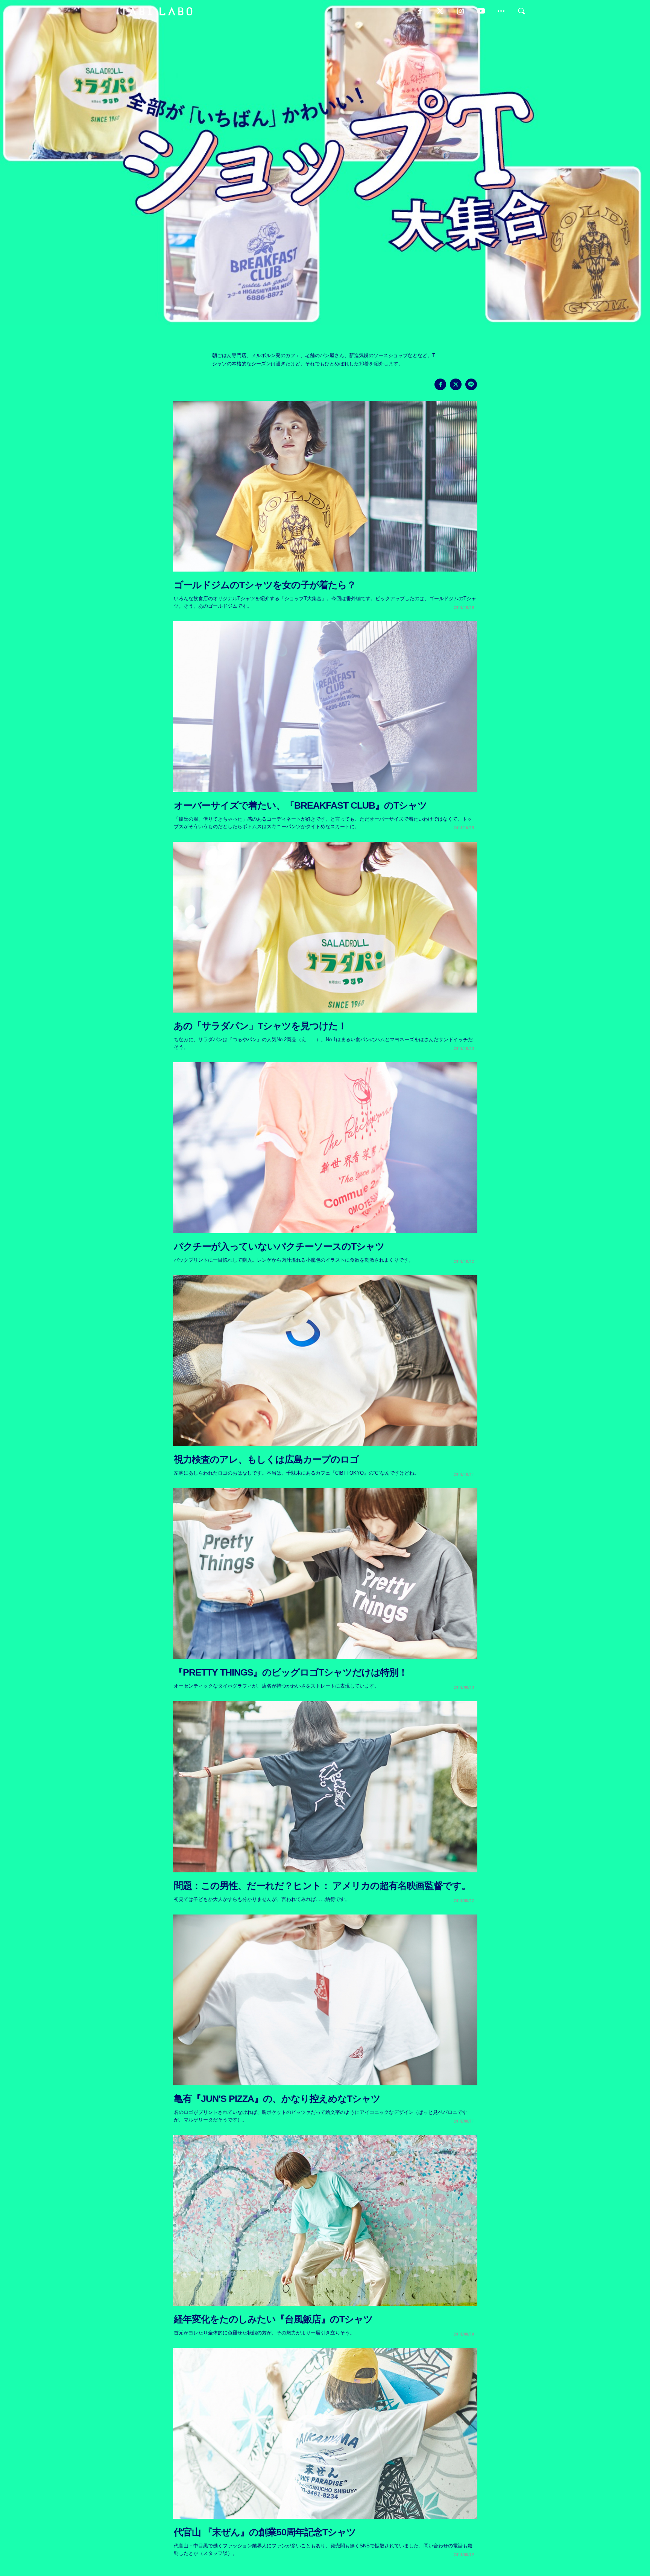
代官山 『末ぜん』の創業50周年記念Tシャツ (265, 2532)
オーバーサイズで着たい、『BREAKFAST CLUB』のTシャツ (300, 805)
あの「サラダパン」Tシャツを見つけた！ (260, 1026)
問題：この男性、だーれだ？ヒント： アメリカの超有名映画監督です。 (322, 1886)
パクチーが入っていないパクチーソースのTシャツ (279, 1246)
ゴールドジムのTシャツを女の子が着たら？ (265, 585)
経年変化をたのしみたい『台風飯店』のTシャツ (273, 2319)
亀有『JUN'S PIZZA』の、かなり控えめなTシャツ (277, 2099)
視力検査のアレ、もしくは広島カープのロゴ (266, 1459)
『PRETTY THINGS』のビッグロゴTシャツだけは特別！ (291, 1672)
